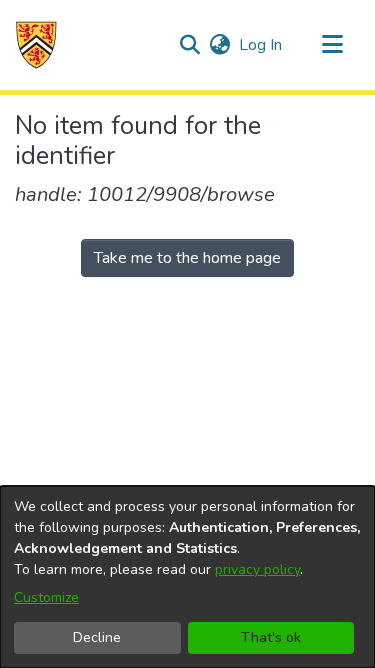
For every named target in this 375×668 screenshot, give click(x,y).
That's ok (271, 637)
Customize (46, 597)
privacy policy (257, 569)
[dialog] (187, 577)
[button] (36, 45)
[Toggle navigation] (332, 45)
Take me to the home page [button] (187, 258)
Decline (97, 637)
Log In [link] (261, 45)
